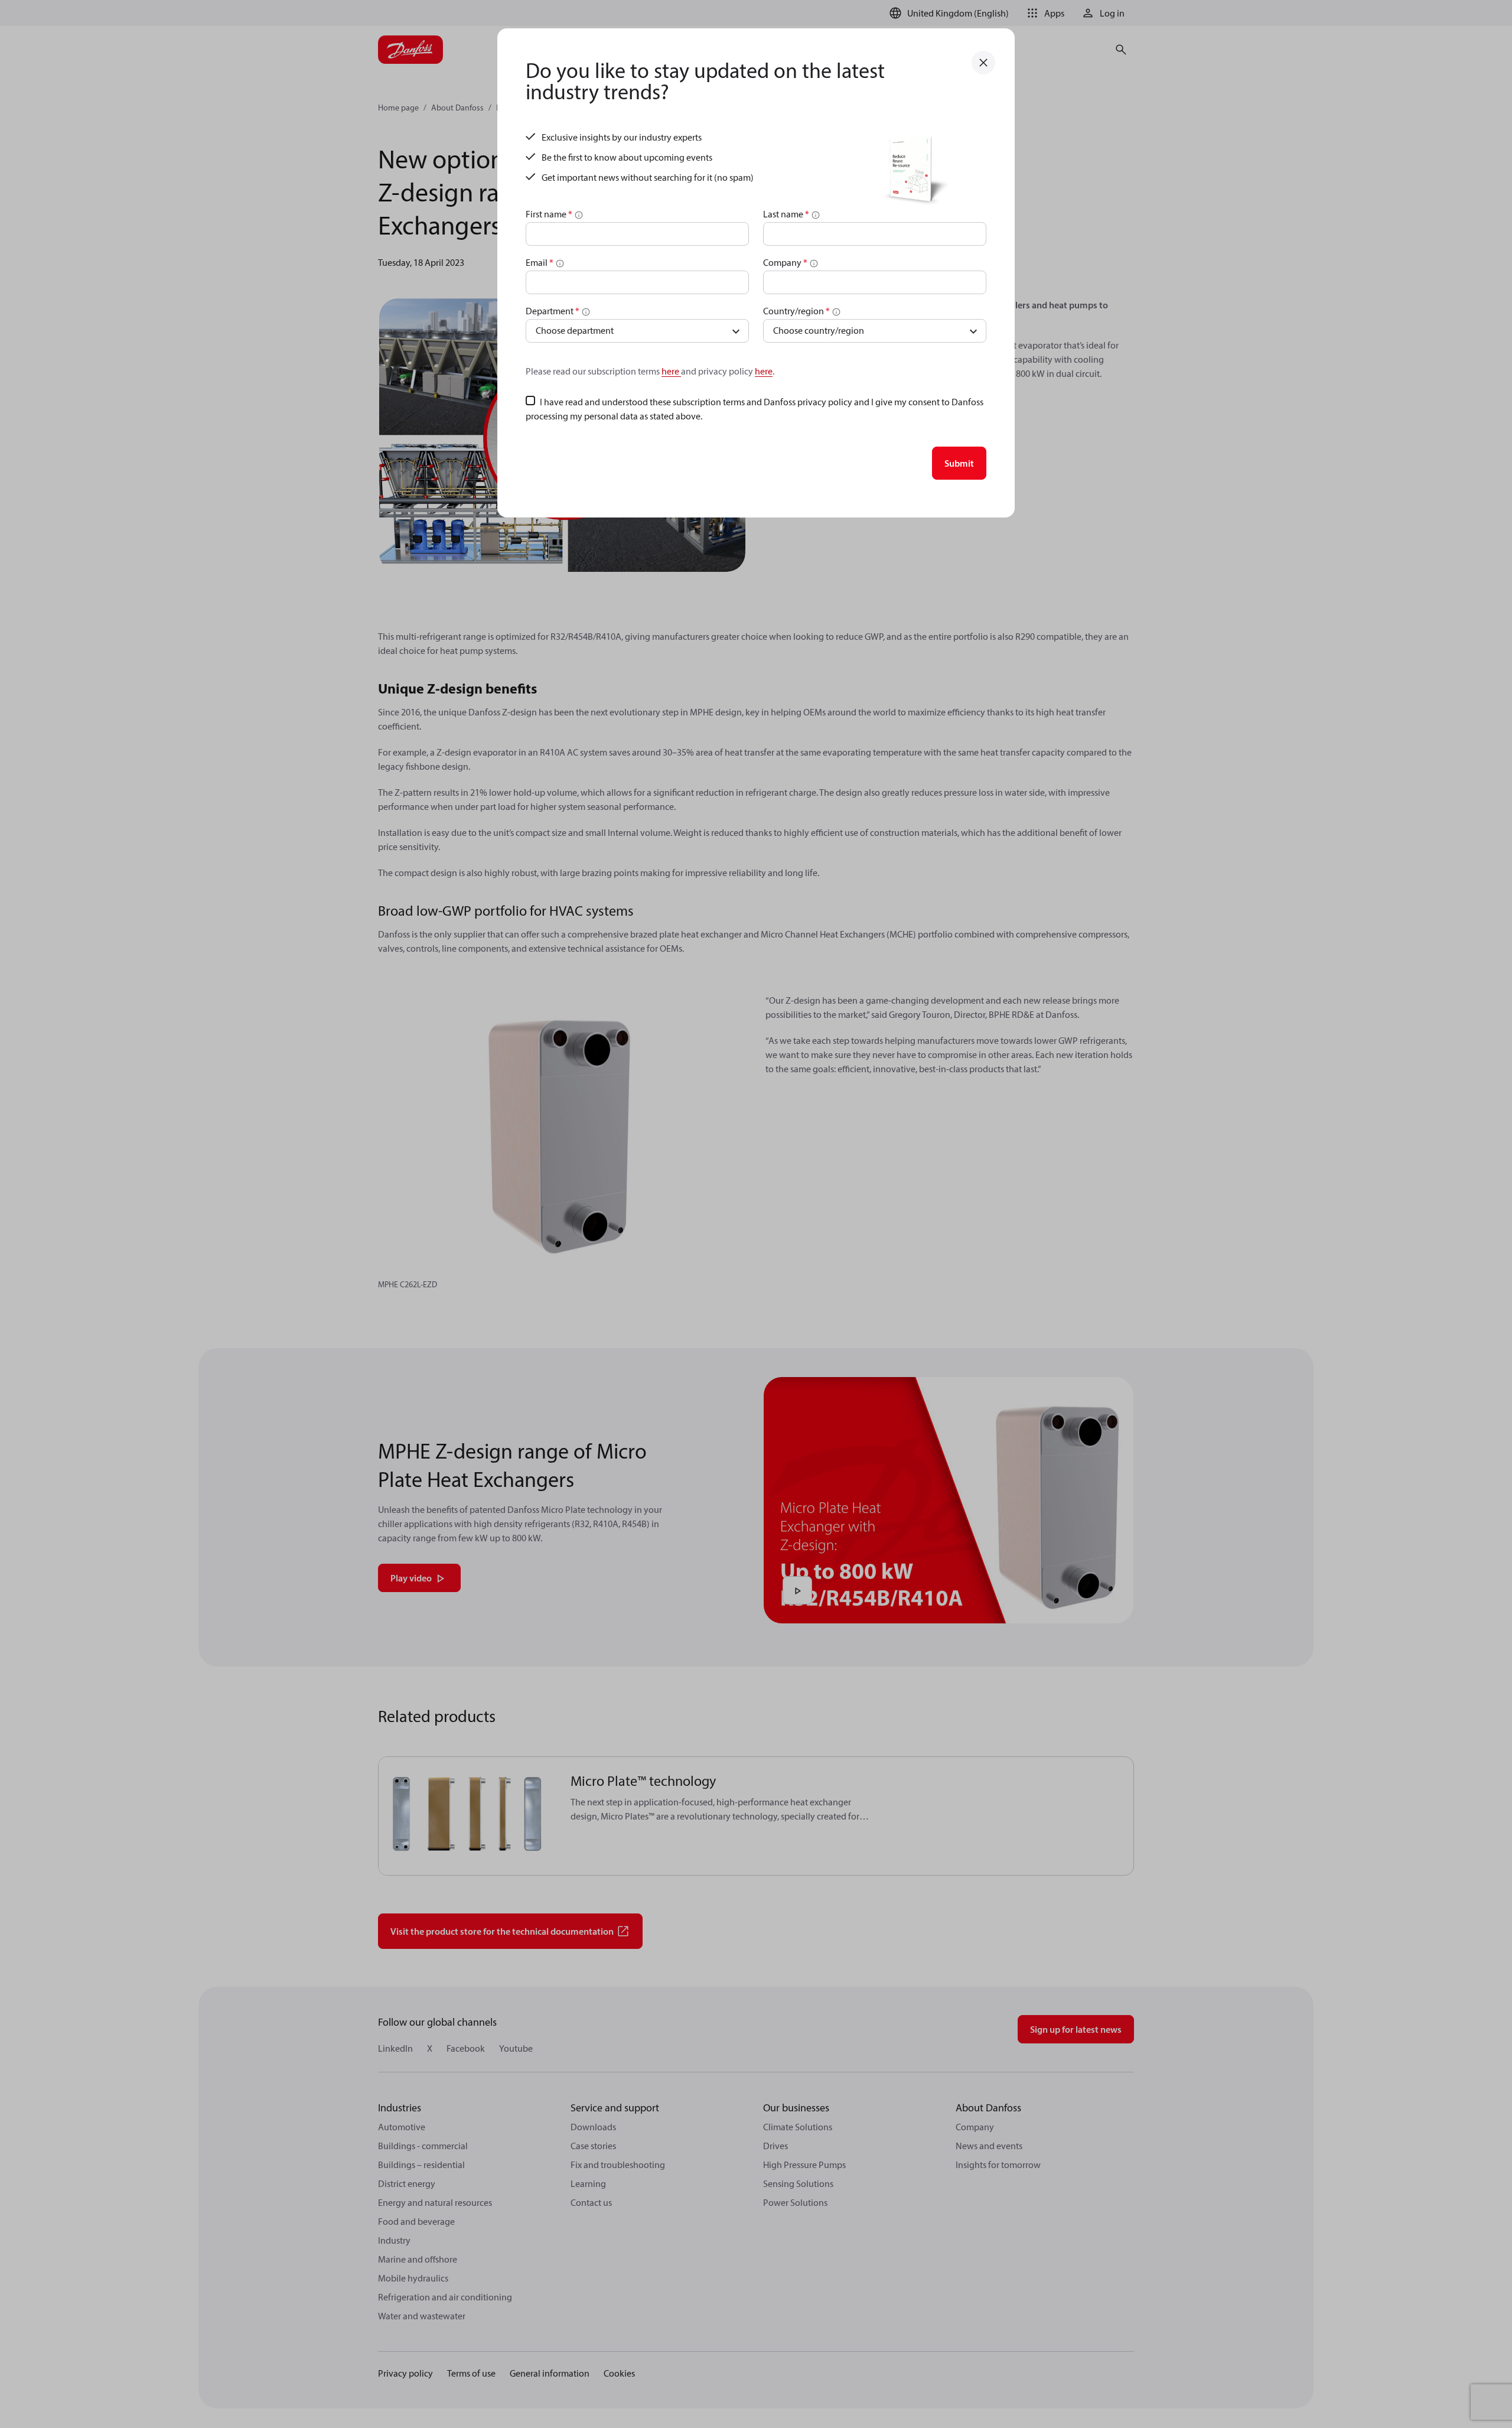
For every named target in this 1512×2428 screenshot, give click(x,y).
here (671, 371)
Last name (786, 214)
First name (549, 214)
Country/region (796, 311)
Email (540, 262)
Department (553, 311)
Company (785, 262)
